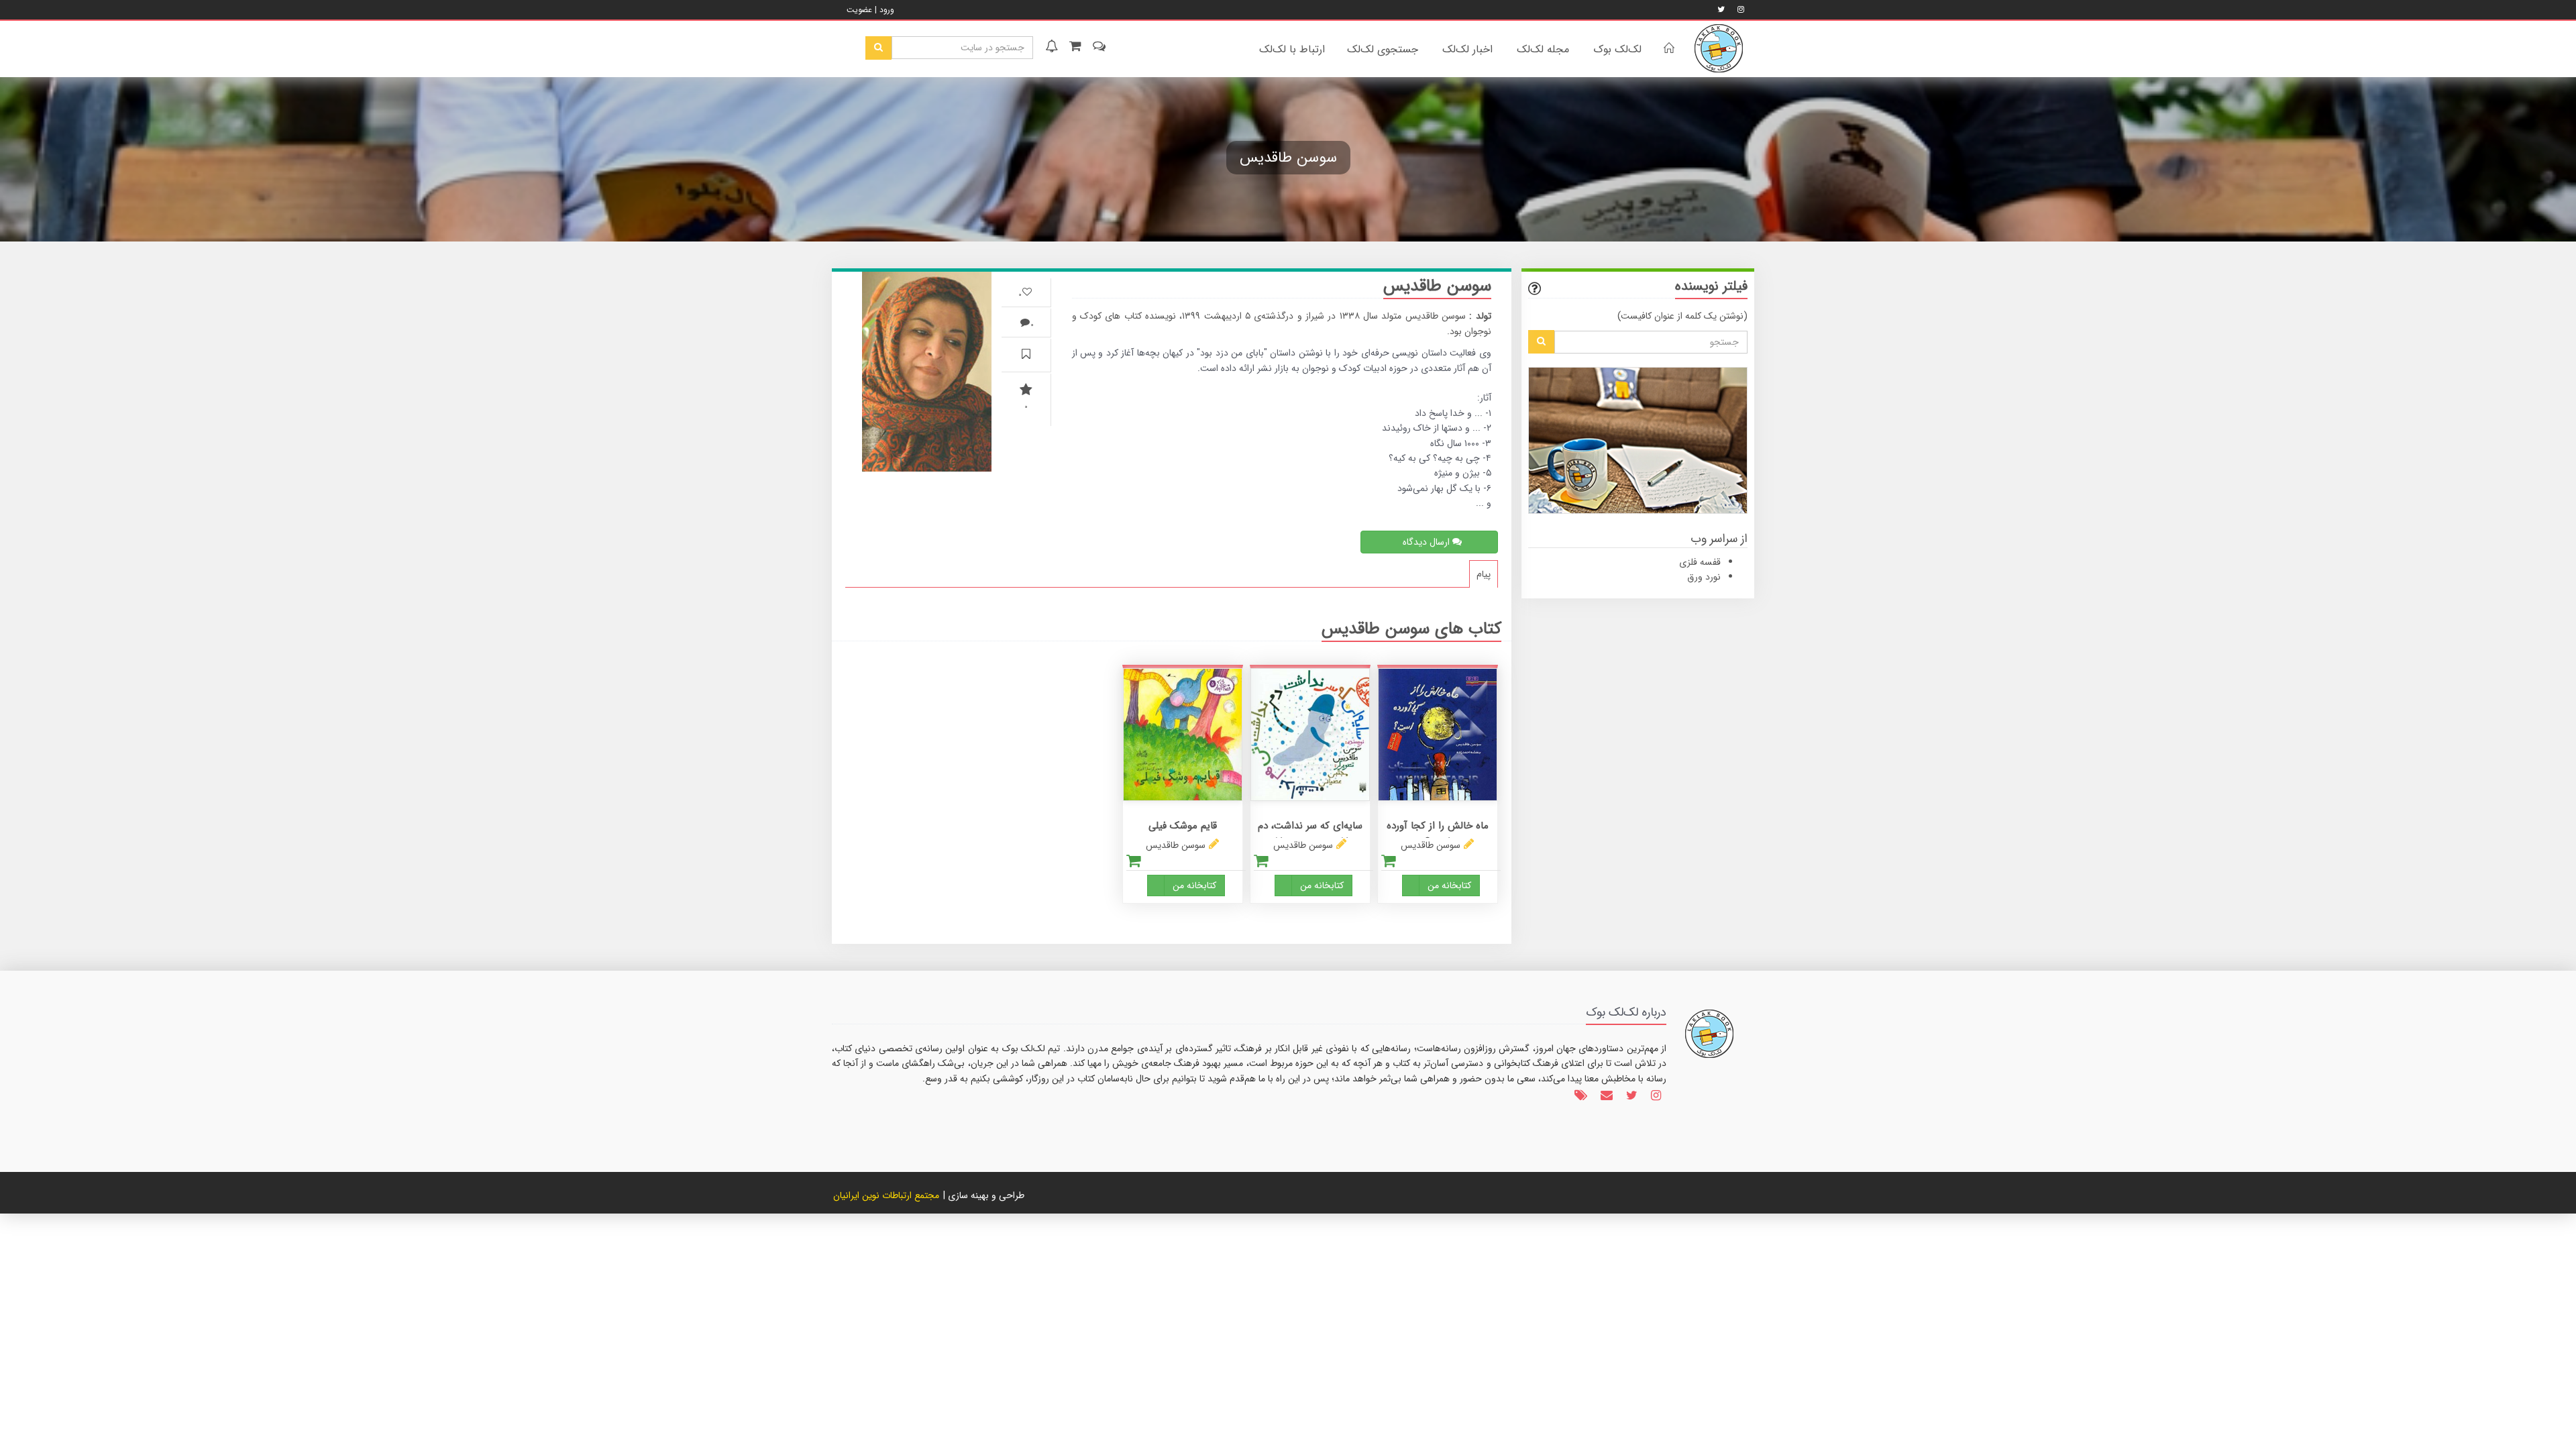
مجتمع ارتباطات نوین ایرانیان (886, 1195)
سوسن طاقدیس (1431, 845)
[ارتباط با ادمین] (1098, 48)
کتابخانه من (1449, 885)
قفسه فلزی (1700, 562)
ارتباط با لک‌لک (1292, 49)
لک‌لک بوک (1617, 49)
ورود (887, 10)
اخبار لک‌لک (1467, 49)
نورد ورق (1704, 577)
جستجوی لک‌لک (1383, 49)
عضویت (859, 10)
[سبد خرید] (1074, 48)
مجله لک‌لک (1543, 49)
